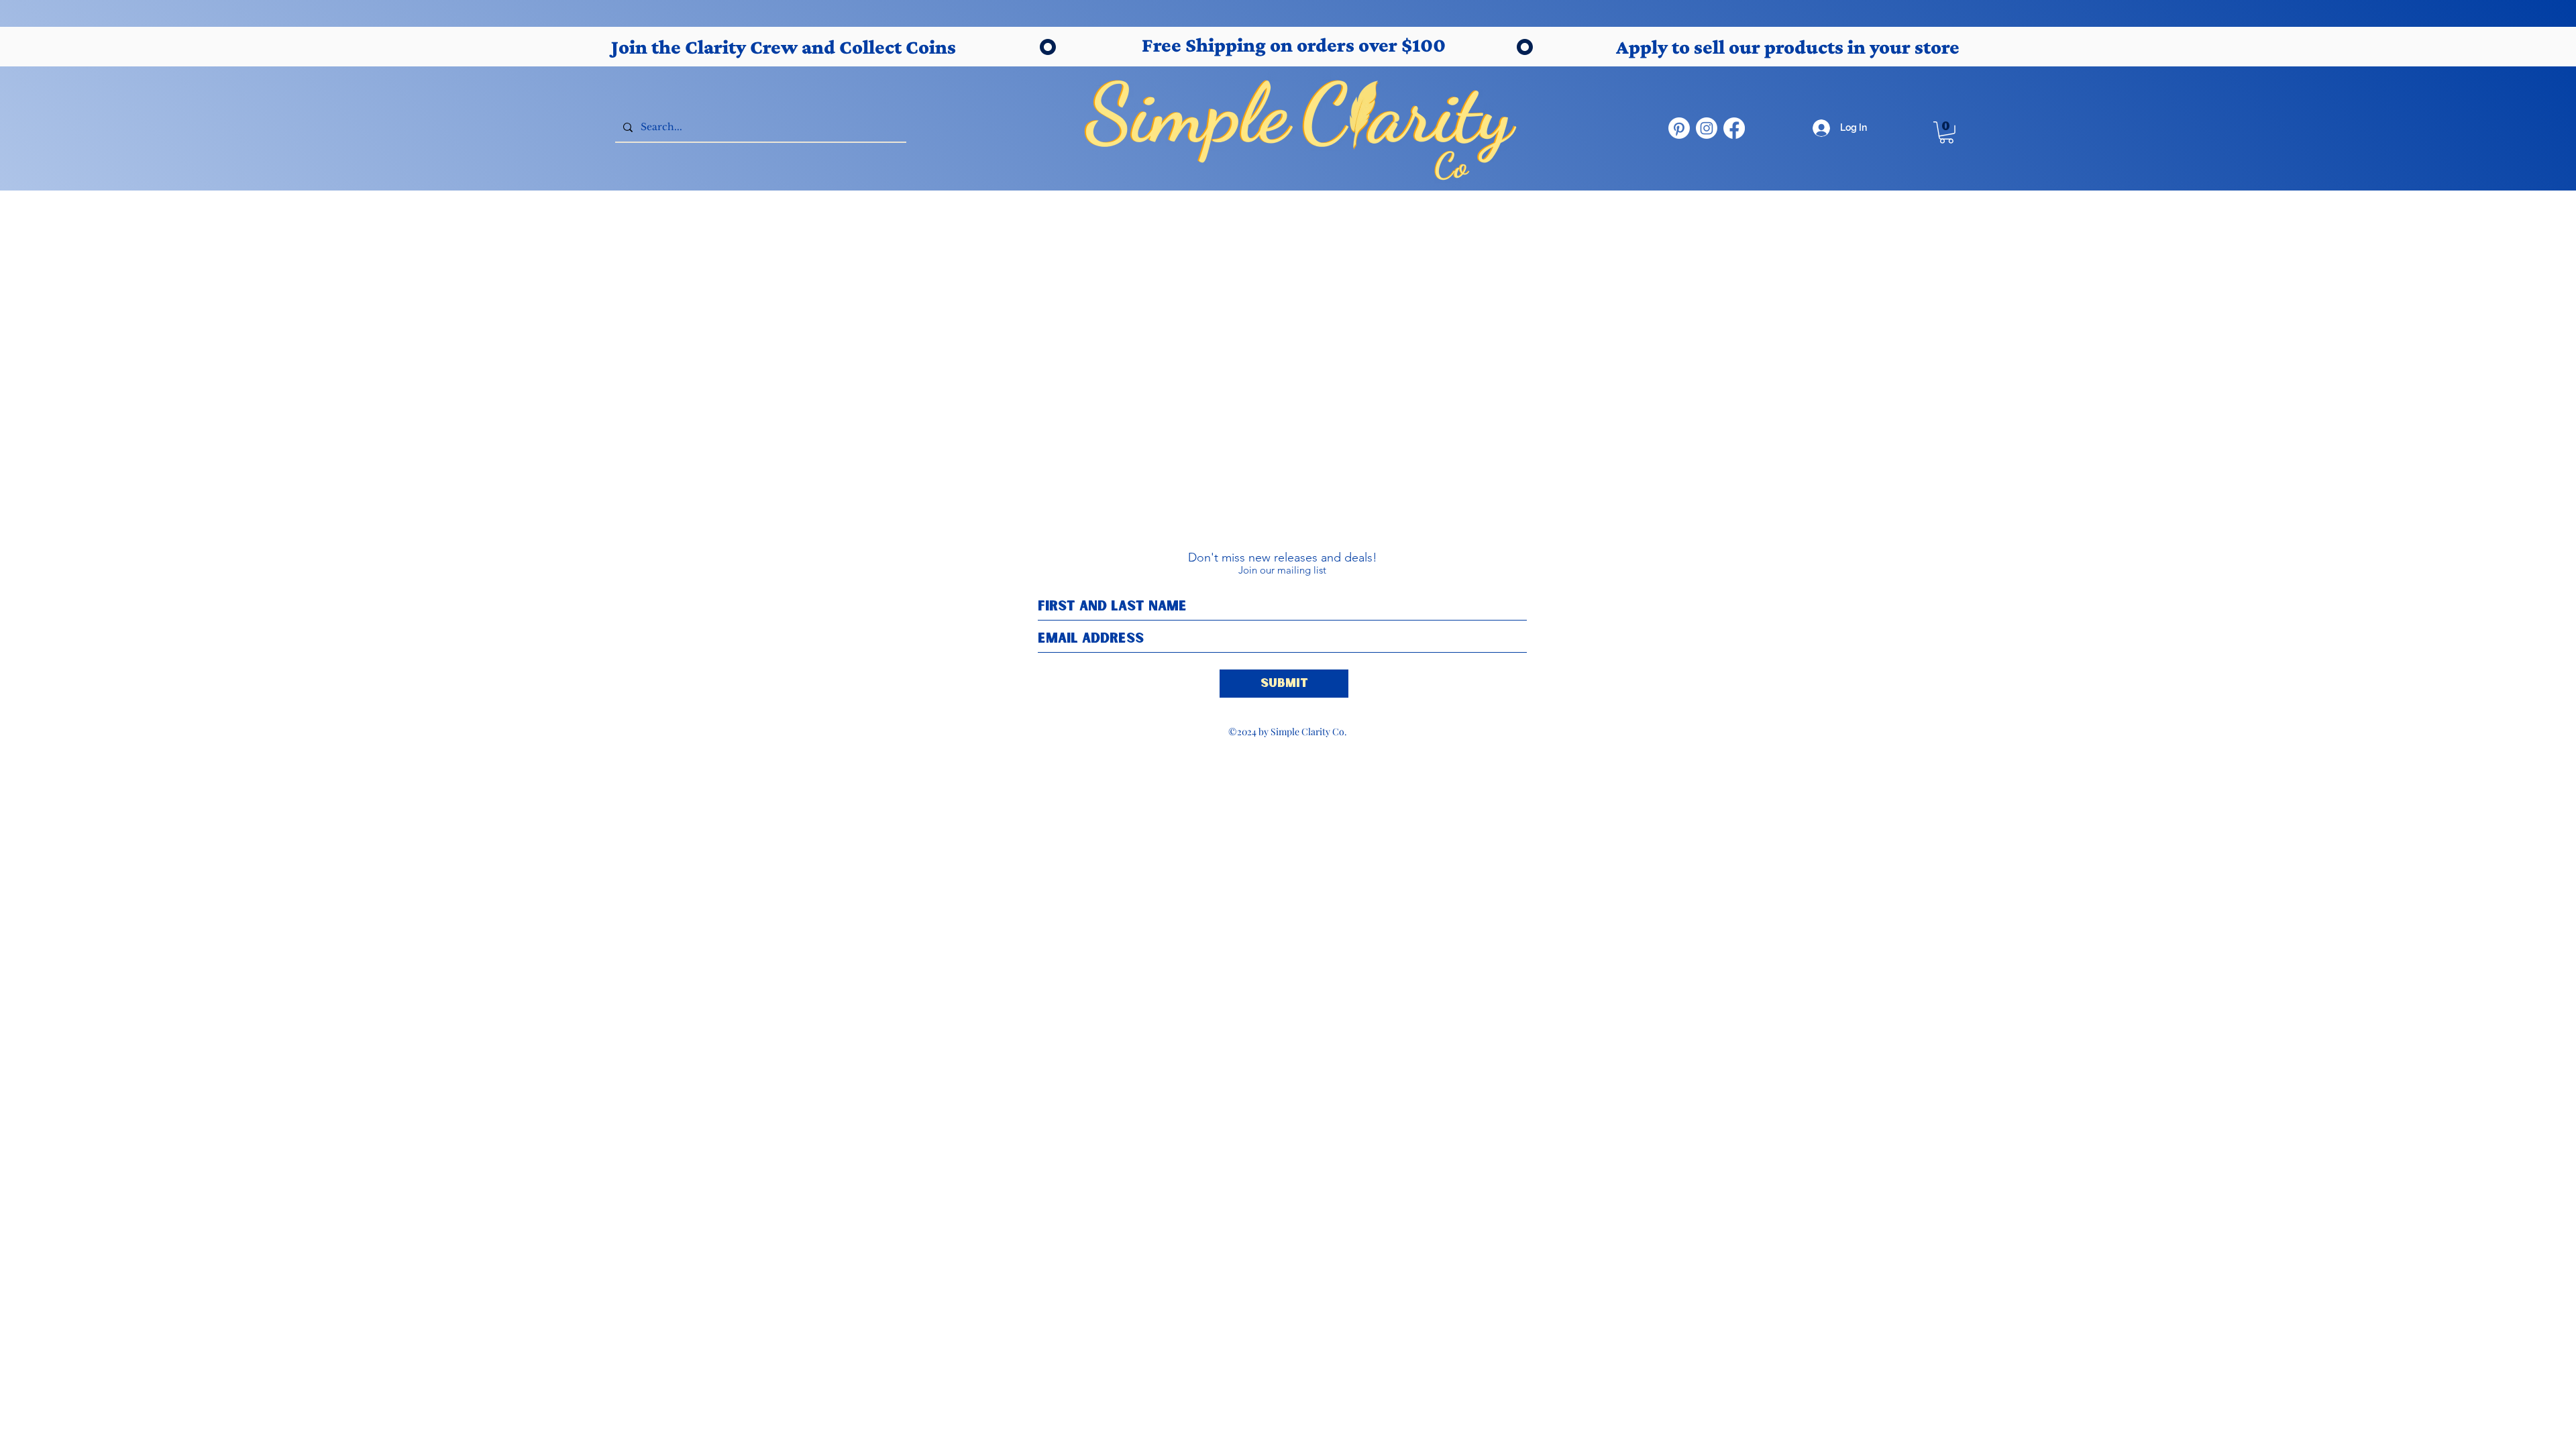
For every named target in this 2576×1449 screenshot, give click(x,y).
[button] (1946, 132)
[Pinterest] (1679, 128)
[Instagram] (1707, 128)
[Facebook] (1734, 128)
